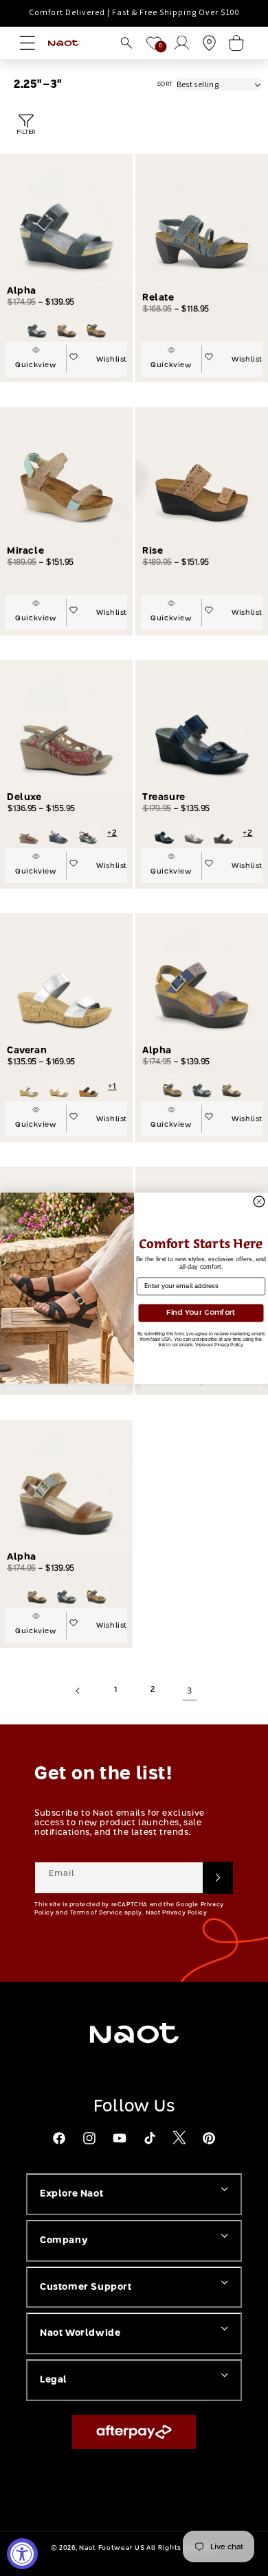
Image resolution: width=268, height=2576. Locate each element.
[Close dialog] (259, 1202)
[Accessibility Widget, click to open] (22, 2554)
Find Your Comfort (201, 1312)
